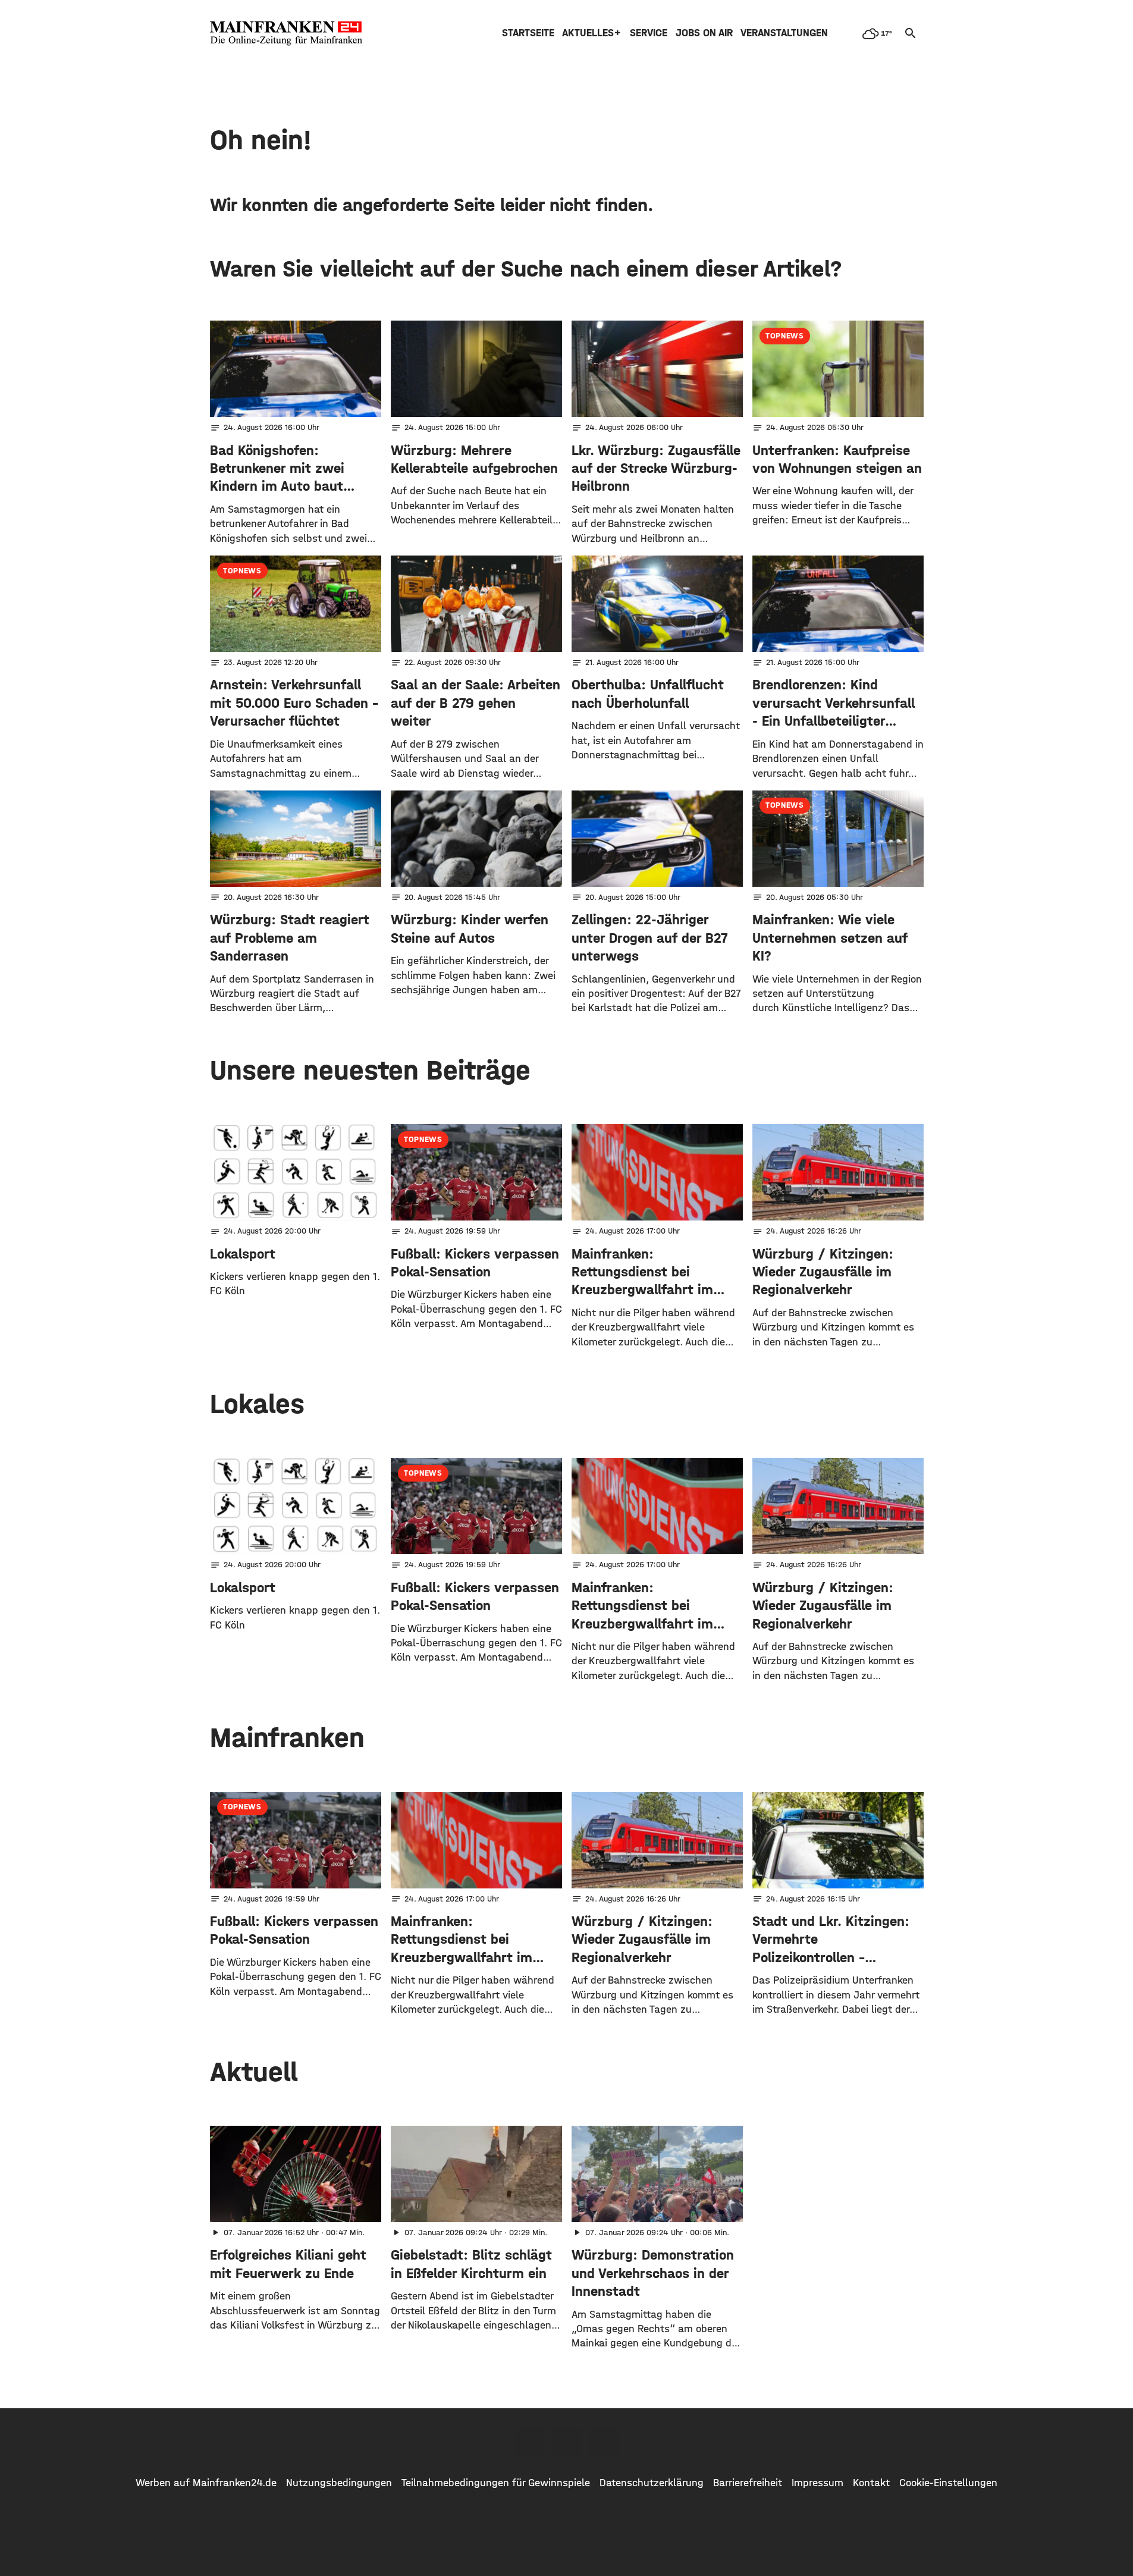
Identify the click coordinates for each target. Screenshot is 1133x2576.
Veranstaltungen (784, 33)
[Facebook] (530, 2442)
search (911, 33)
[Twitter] (567, 2442)
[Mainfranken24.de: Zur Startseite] (286, 33)
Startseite (528, 33)
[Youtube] (604, 2442)
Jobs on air (704, 33)
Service (649, 33)
